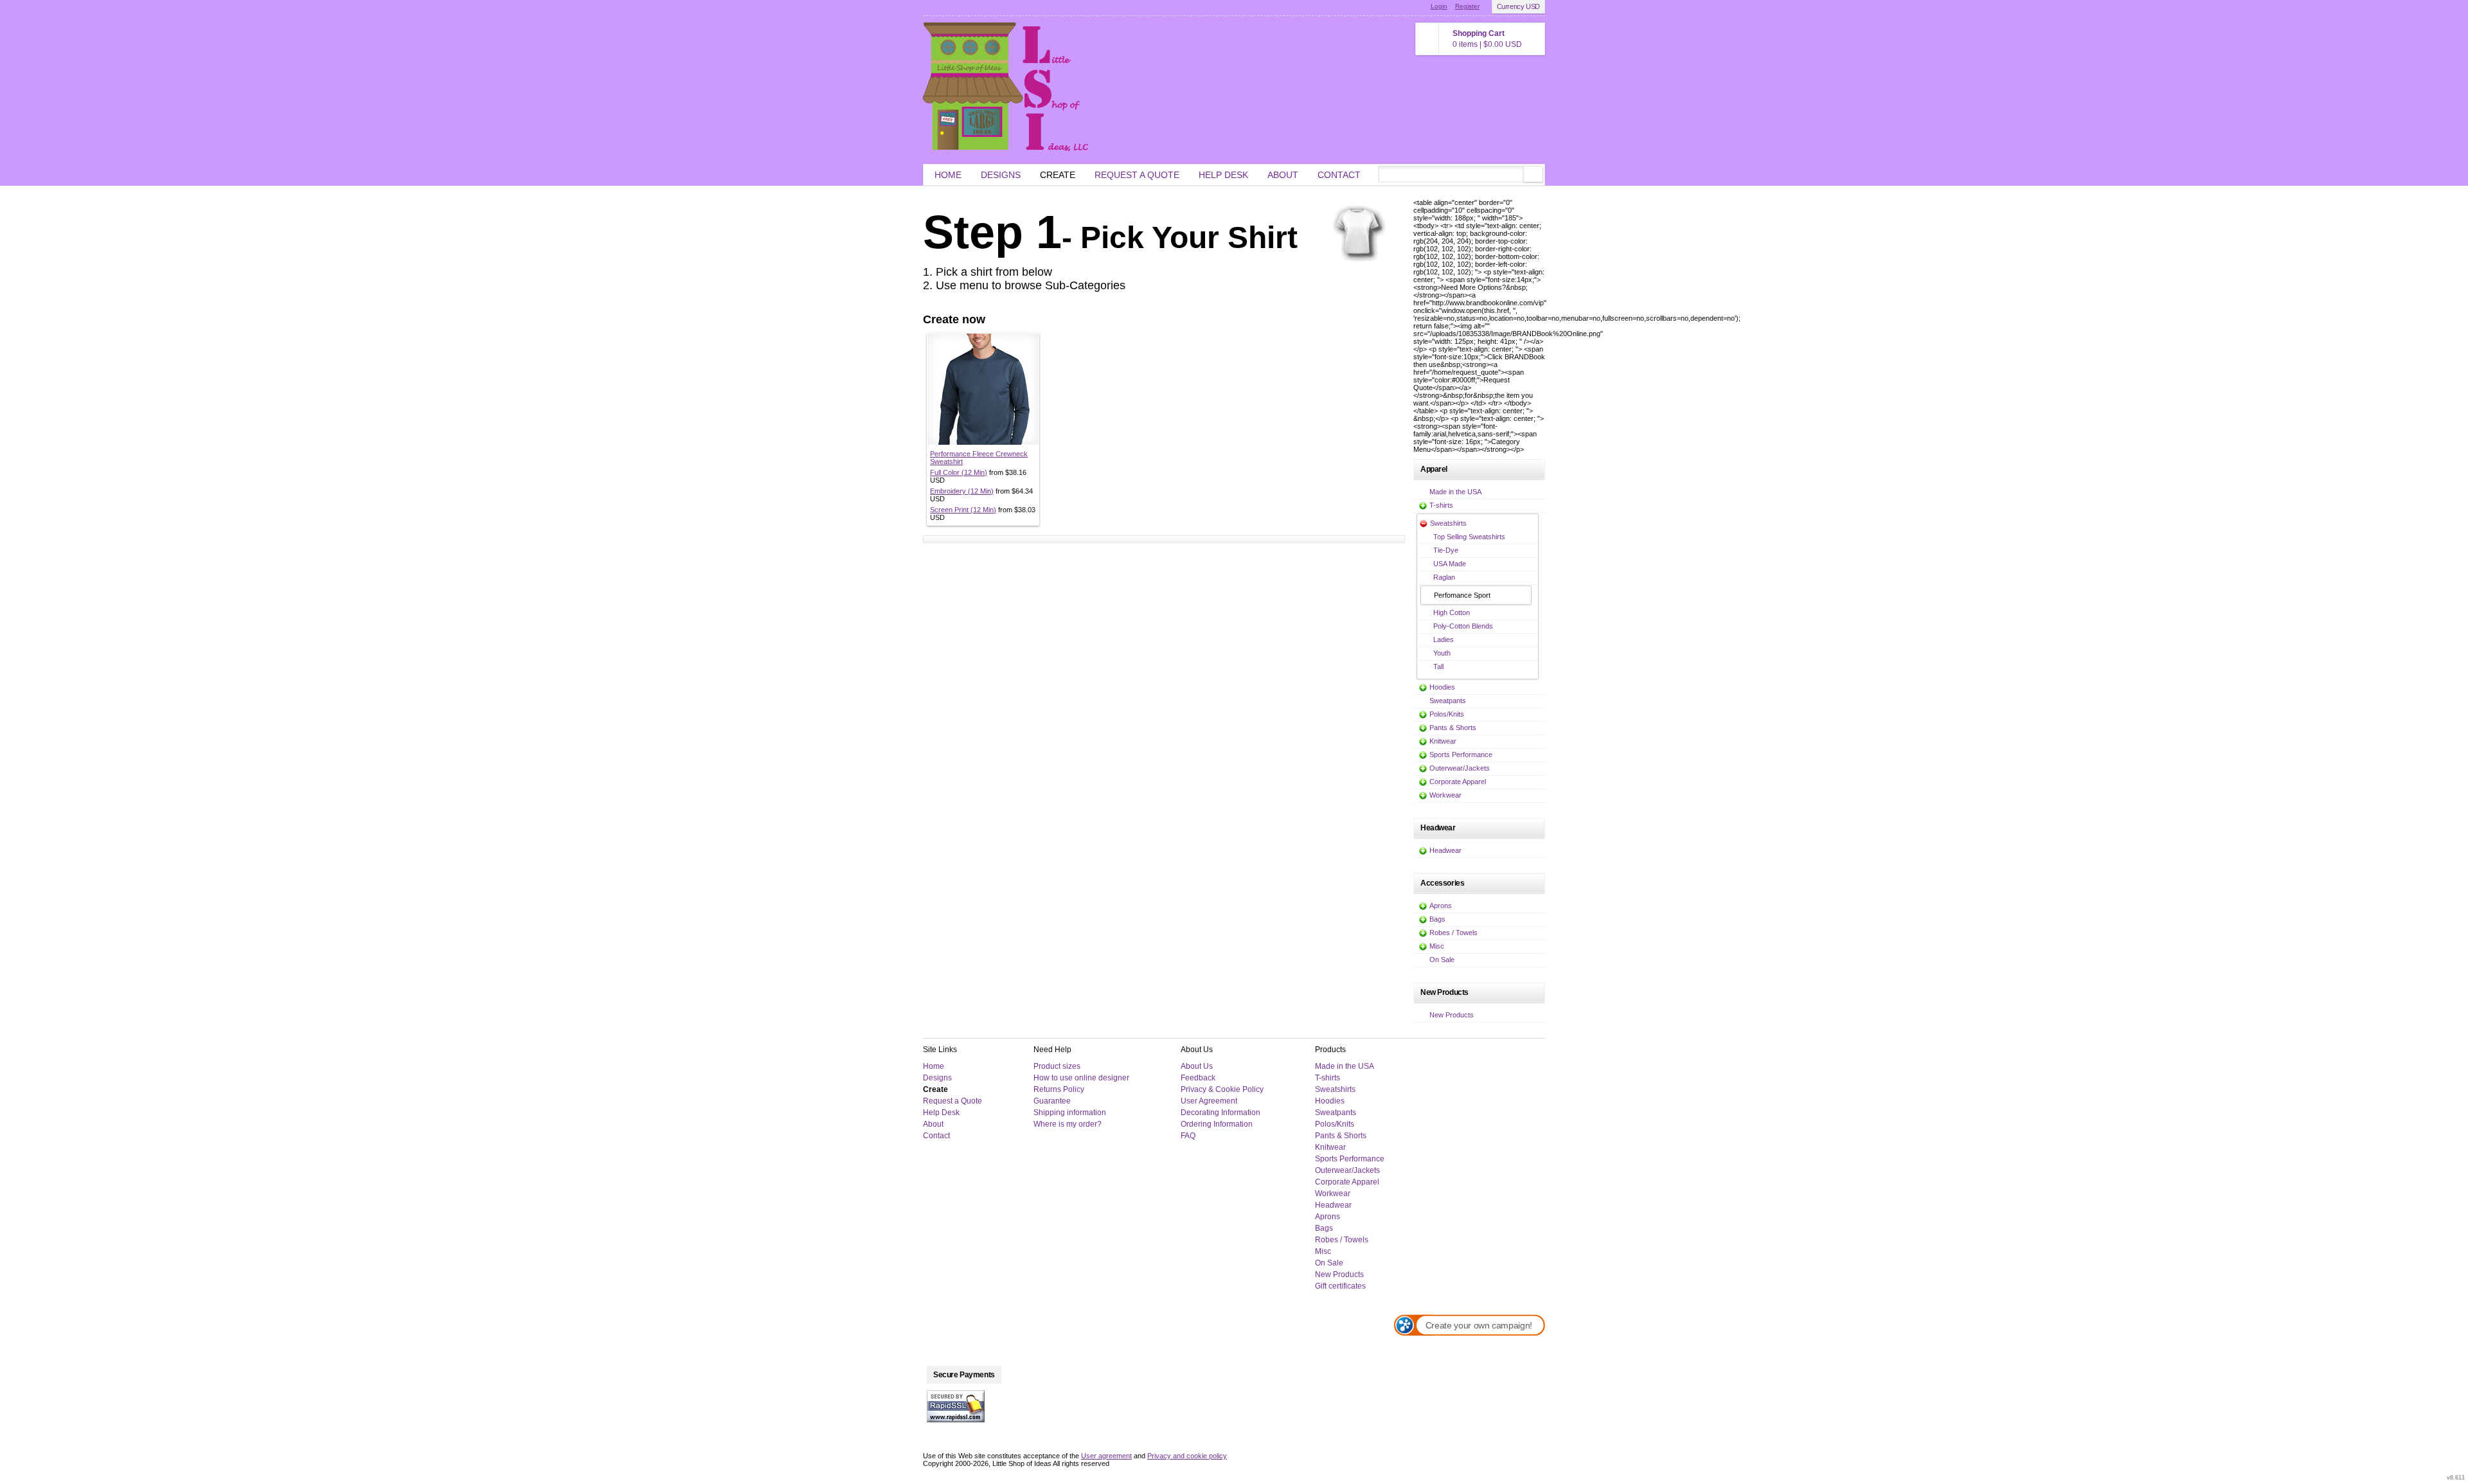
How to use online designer (1081, 1078)
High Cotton (1452, 612)
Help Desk (1223, 175)
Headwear (1445, 850)
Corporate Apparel (1458, 782)
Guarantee (1052, 1101)
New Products (1452, 1015)
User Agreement (1209, 1101)
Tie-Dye (1446, 550)
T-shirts (1441, 505)
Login (1439, 6)
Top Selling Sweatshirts (1469, 537)
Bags (1437, 919)
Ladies (1444, 639)
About (1283, 175)
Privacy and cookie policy (1187, 1456)
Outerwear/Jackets (1460, 768)
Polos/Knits (1447, 714)
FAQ (1188, 1136)
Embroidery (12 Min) (962, 491)
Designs (1001, 175)
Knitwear (1443, 741)
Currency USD (1518, 6)
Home (948, 175)
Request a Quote (1137, 175)
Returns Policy (1059, 1089)
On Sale (1442, 960)
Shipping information (1070, 1113)
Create (1058, 175)
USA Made (1450, 564)
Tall (1438, 666)
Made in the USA (1455, 492)
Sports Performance (1461, 755)
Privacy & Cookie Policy (1222, 1089)
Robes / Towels (1453, 933)
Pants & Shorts (1453, 728)
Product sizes (1057, 1066)
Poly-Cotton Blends (1463, 626)
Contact (1339, 175)
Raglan (1444, 577)
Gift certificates (1340, 1286)
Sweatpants (1448, 701)
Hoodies (1442, 687)
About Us (1197, 1066)
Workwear (1445, 795)
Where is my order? (1068, 1124)
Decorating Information (1221, 1113)
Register (1467, 6)
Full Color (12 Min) (959, 472)
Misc (1437, 946)
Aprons (1441, 906)
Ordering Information (1217, 1124)
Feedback (1198, 1078)
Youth (1442, 653)
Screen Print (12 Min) (963, 510)
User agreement (1106, 1456)
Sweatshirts (1448, 523)
